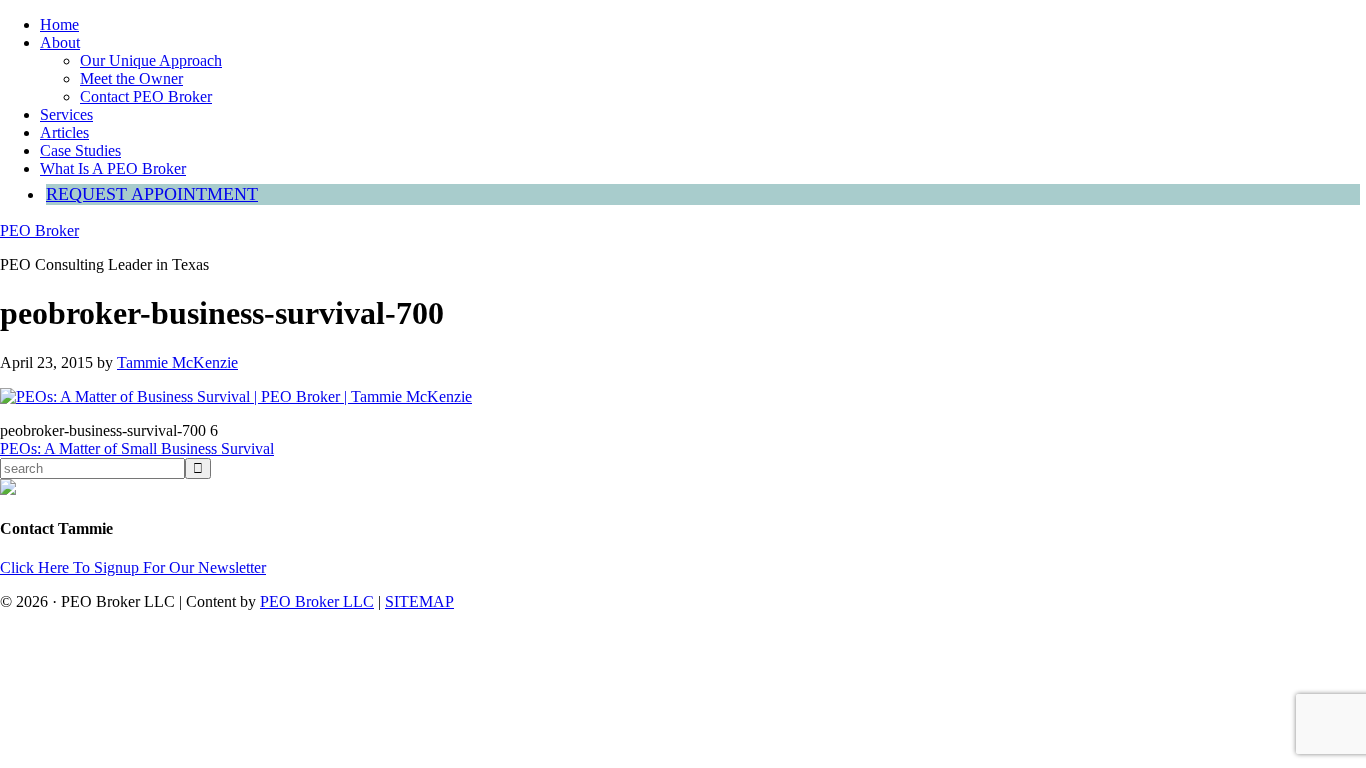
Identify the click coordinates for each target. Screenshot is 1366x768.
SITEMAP (419, 601)
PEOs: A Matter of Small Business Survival (137, 448)
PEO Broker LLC (317, 601)
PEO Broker (39, 230)
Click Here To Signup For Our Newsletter (133, 567)
